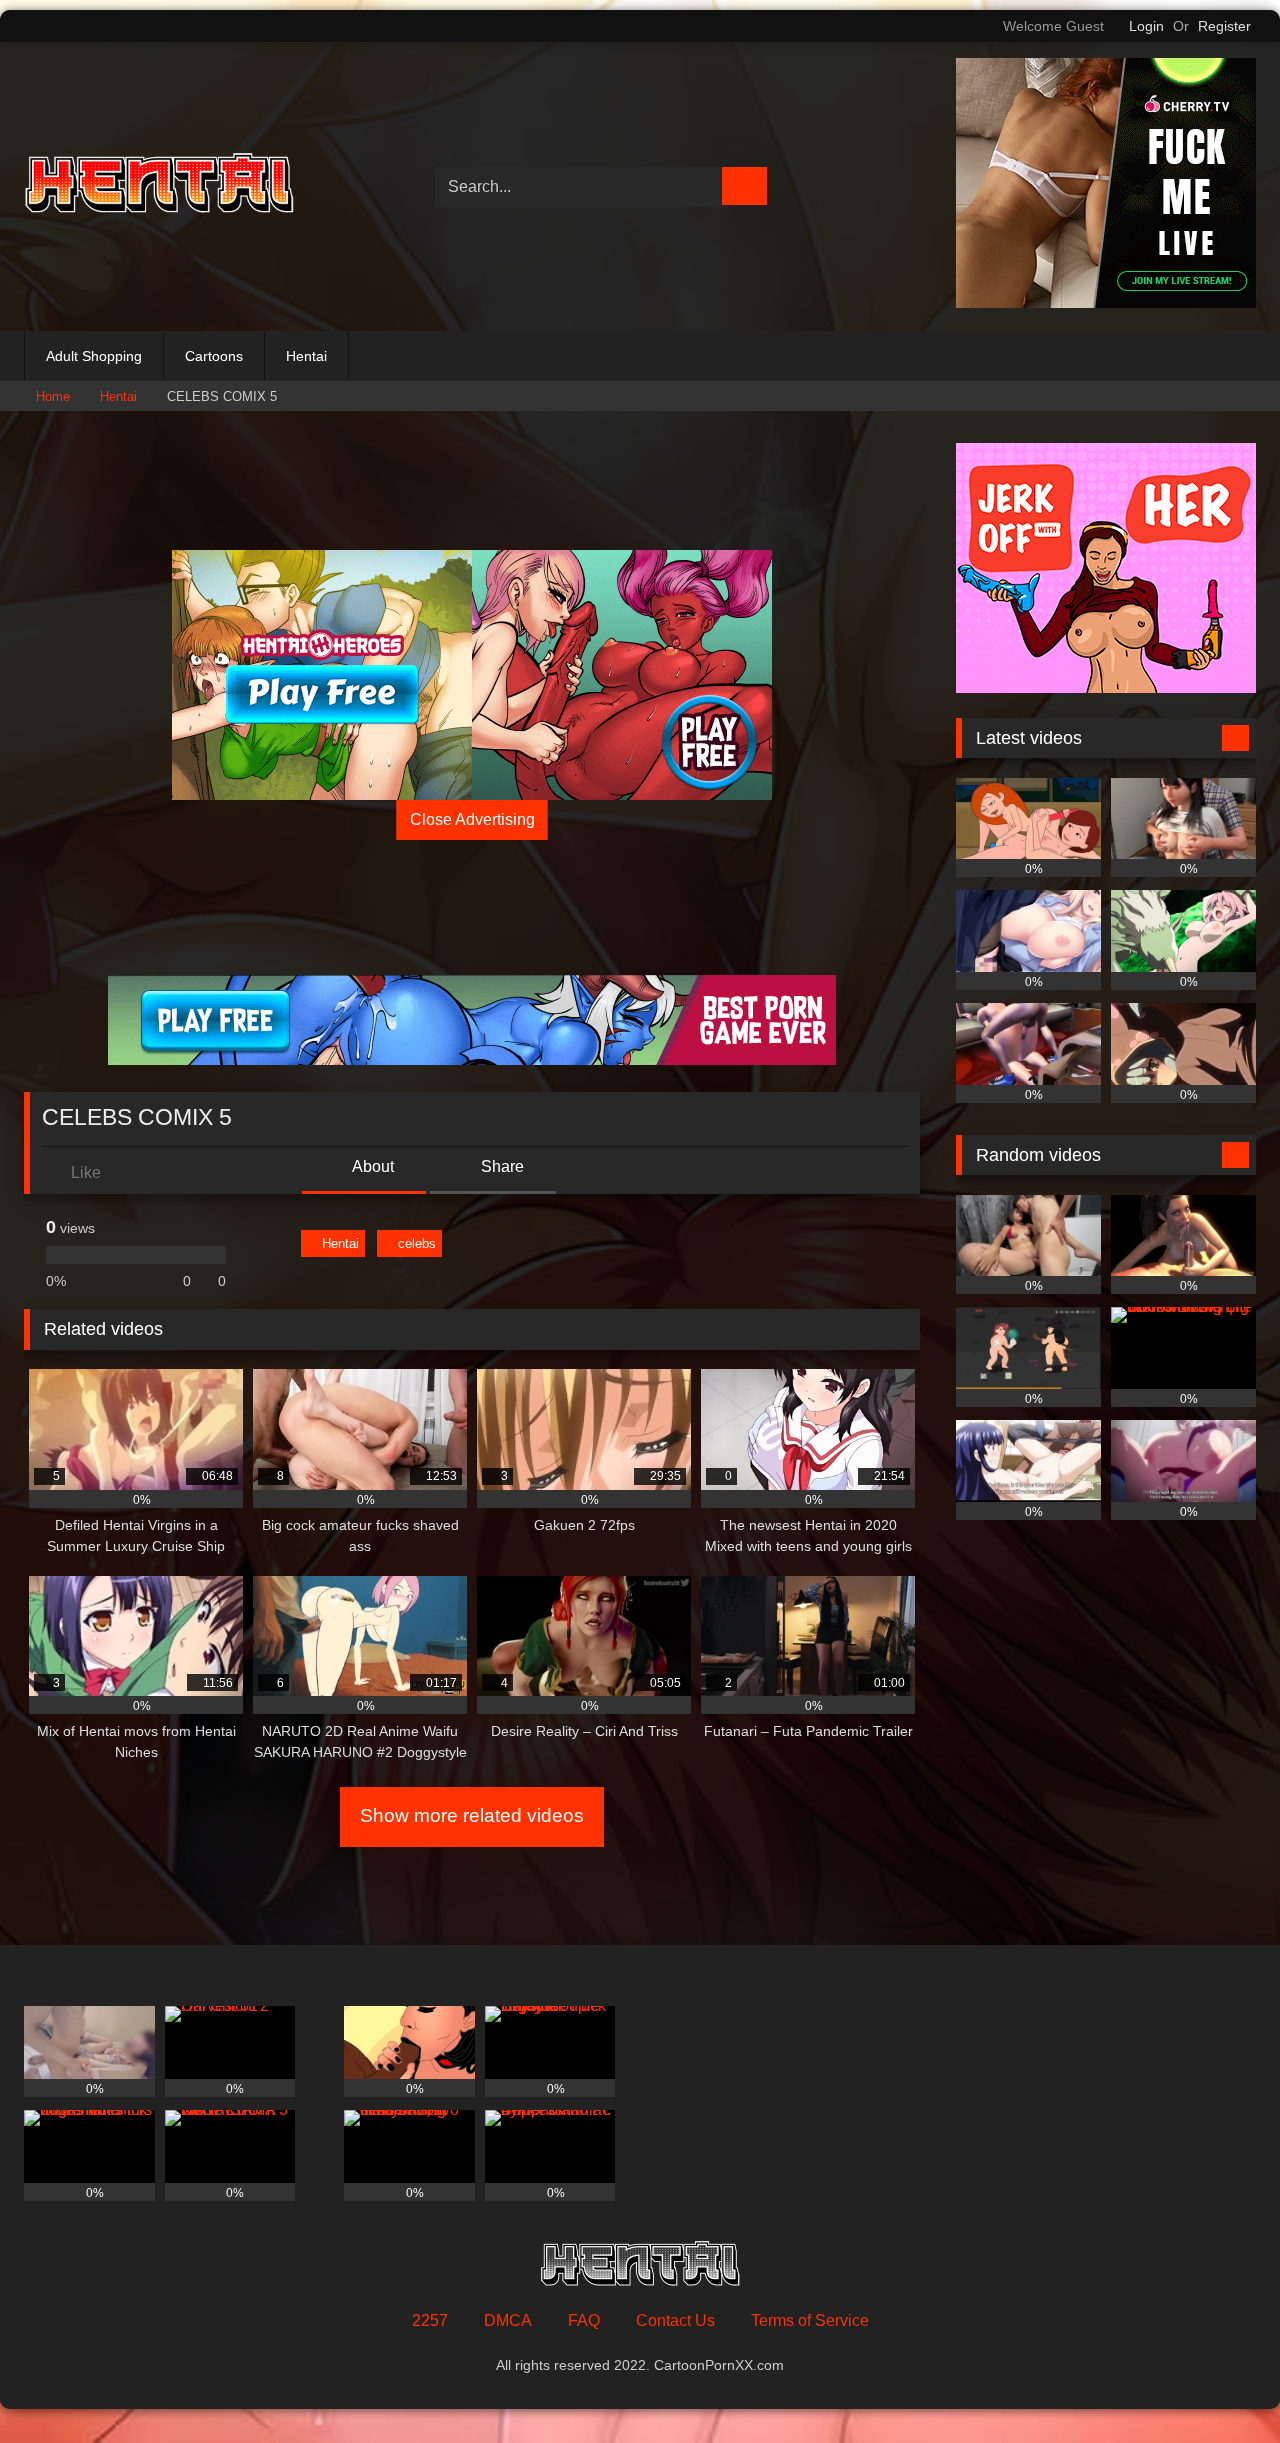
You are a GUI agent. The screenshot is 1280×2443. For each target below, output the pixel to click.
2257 (430, 2320)
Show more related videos (472, 1815)
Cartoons (214, 356)
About (371, 1166)
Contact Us (675, 2320)
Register (1224, 26)
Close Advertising (472, 819)
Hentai (306, 356)
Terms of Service (810, 2320)
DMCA (508, 2320)
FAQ (584, 2320)
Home (53, 396)
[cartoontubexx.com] (159, 187)
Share (500, 1166)
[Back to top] (1220, 2383)
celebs (417, 1243)
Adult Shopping (94, 356)
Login (1146, 26)
